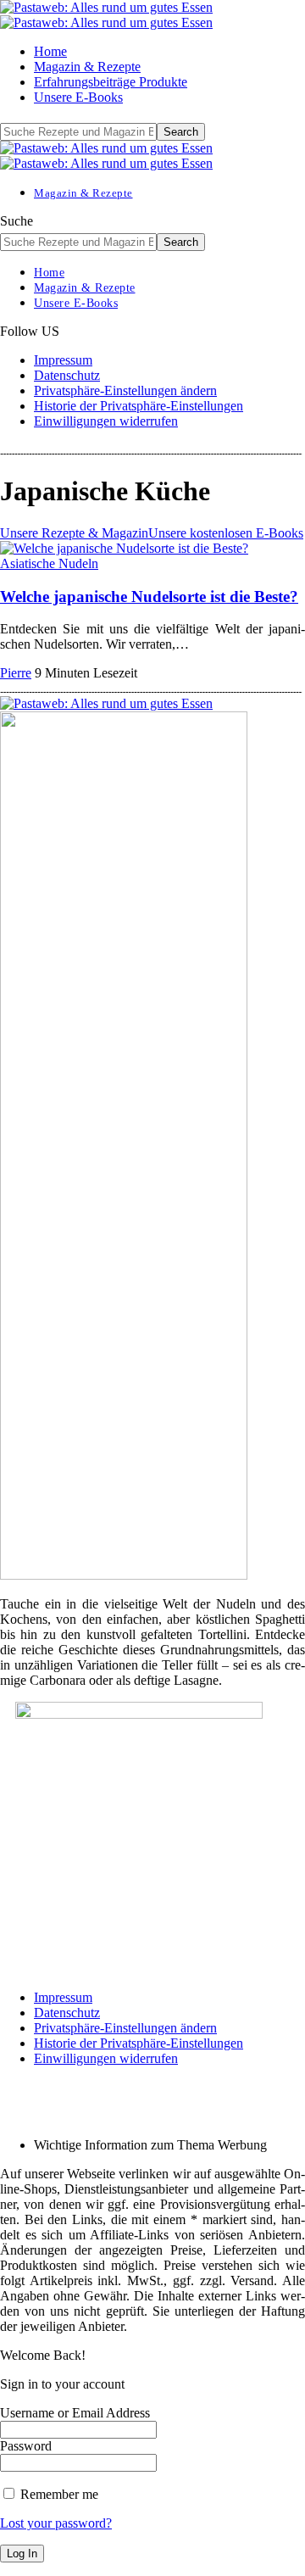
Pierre (16, 673)
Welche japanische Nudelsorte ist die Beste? (149, 597)
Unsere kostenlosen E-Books (226, 533)
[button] (125, 390)
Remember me (58, 2494)
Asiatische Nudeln (49, 563)
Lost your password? (56, 2523)
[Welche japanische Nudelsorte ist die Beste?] (124, 548)
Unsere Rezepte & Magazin (74, 533)
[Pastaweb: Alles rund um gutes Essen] (106, 15)
